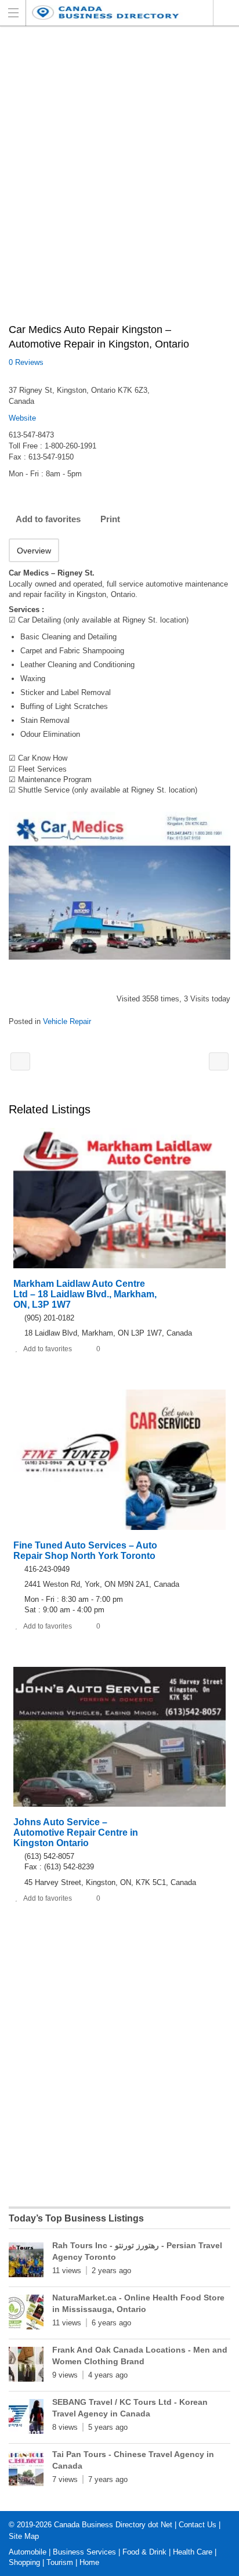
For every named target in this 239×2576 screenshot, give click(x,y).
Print (110, 519)
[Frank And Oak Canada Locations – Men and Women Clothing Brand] (26, 2367)
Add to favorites (48, 519)
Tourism (60, 2562)
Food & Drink (144, 2552)
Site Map (24, 2536)
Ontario (226, 13)
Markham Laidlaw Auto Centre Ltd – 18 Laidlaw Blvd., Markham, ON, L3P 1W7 (85, 1294)
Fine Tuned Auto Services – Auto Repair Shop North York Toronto (85, 1551)
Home (89, 2562)
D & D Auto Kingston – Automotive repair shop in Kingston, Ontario (20, 1061)
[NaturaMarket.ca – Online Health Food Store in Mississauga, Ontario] (26, 2314)
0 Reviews (26, 362)
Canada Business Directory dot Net (113, 2525)
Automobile (28, 2552)
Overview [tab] (34, 551)
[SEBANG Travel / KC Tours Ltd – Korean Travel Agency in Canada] (26, 2419)
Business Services (84, 2552)
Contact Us (198, 2525)
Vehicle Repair (67, 1021)
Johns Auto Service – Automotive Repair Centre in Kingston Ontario (76, 1832)
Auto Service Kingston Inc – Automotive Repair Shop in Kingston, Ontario (219, 1061)
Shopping (24, 2562)
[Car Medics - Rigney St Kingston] (119, 886)
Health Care (193, 2552)
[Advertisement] (119, 181)
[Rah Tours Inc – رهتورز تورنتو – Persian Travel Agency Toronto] (26, 2262)
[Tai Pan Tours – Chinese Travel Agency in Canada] (26, 2471)
